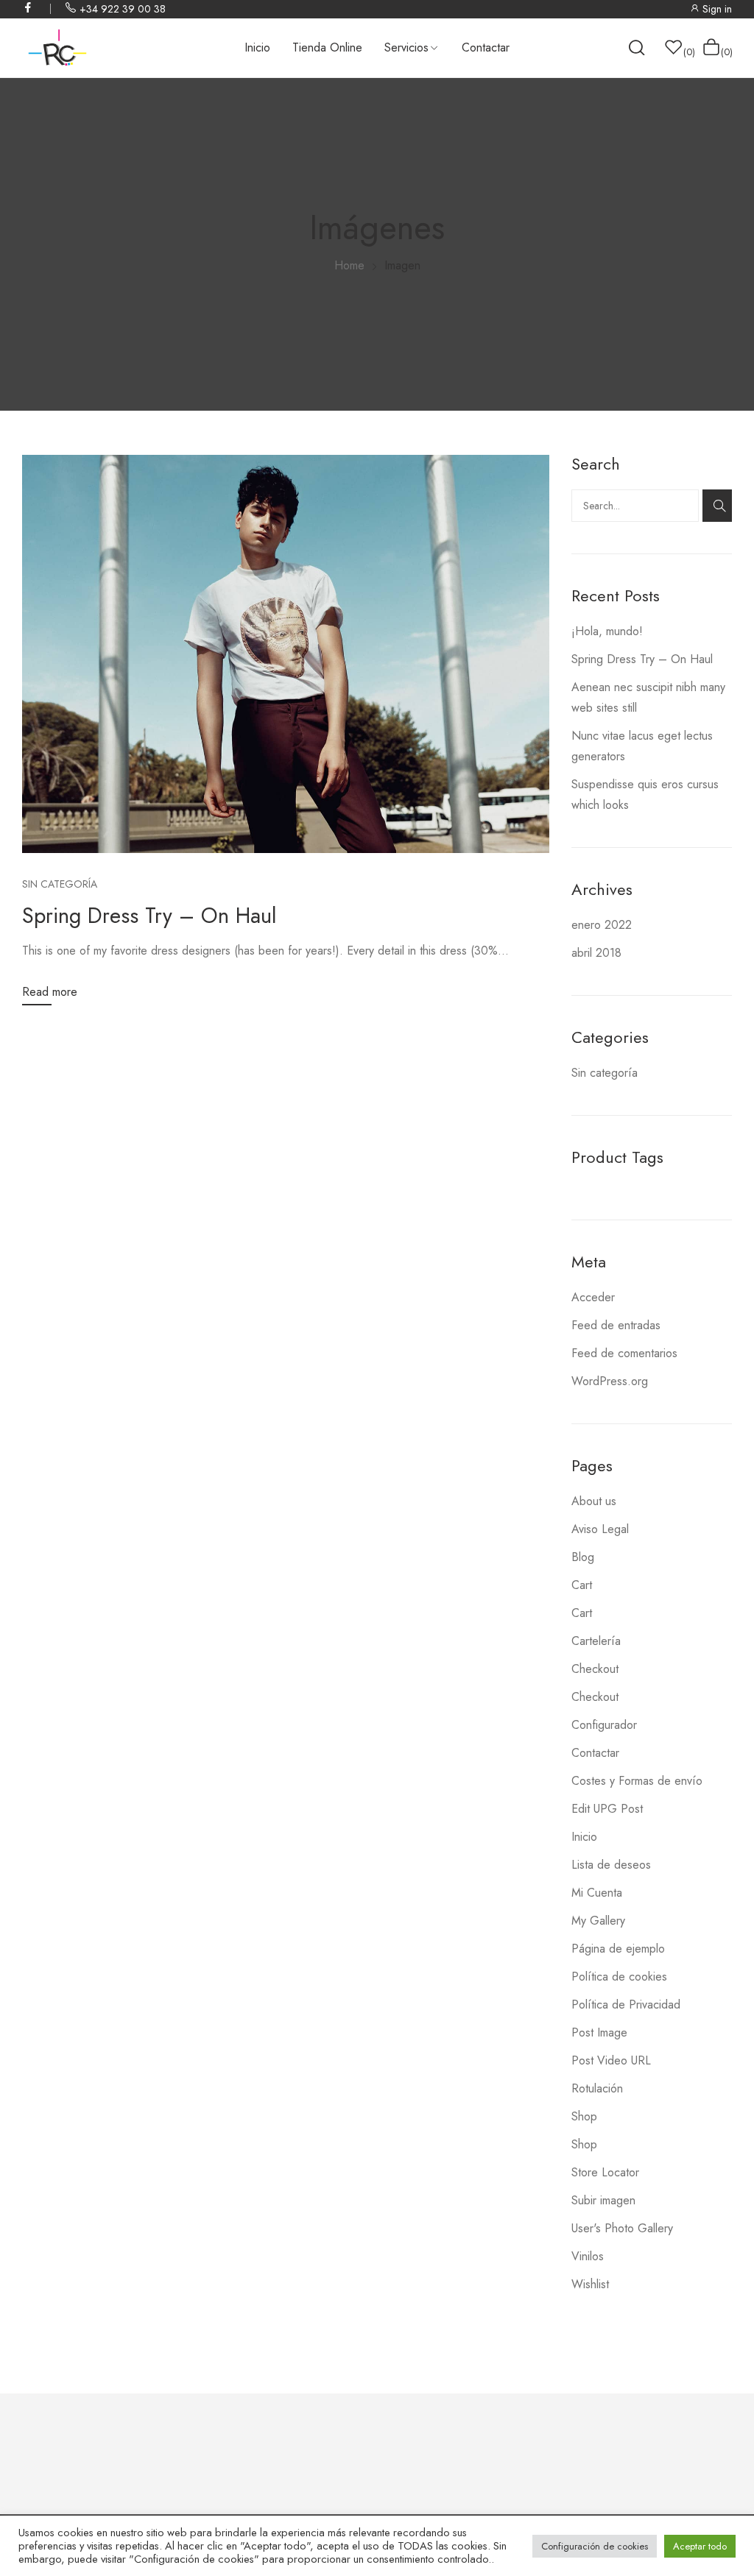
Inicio (584, 1837)
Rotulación (597, 2088)
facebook (29, 7)
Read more (50, 992)
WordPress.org (610, 1381)
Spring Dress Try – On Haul (149, 916)
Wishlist (590, 2284)
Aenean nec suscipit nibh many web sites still (648, 697)
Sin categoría (60, 884)
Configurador (604, 1725)
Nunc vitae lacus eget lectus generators (642, 746)
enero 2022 (602, 925)
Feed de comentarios (624, 1353)
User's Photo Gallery (622, 2228)
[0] (674, 47)
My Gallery (598, 1921)
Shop (584, 2116)
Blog (583, 1557)
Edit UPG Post (607, 1809)
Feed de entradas (616, 1325)
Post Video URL (611, 2060)
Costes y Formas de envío (637, 1781)
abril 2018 (596, 953)
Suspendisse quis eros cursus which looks (645, 795)
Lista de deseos (611, 1865)
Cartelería (596, 1641)
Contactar (595, 1753)
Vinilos (588, 2256)
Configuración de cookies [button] (595, 2546)
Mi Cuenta (597, 1893)
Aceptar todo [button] (700, 2546)
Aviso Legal (600, 1529)
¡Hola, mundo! (607, 631)
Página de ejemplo (618, 1949)
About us (594, 1501)
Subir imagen (603, 2200)
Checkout (595, 1669)
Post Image (599, 2032)
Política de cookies (619, 1977)
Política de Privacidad (626, 2004)
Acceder (593, 1297)
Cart (582, 1585)
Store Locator (605, 2172)
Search (717, 506)
